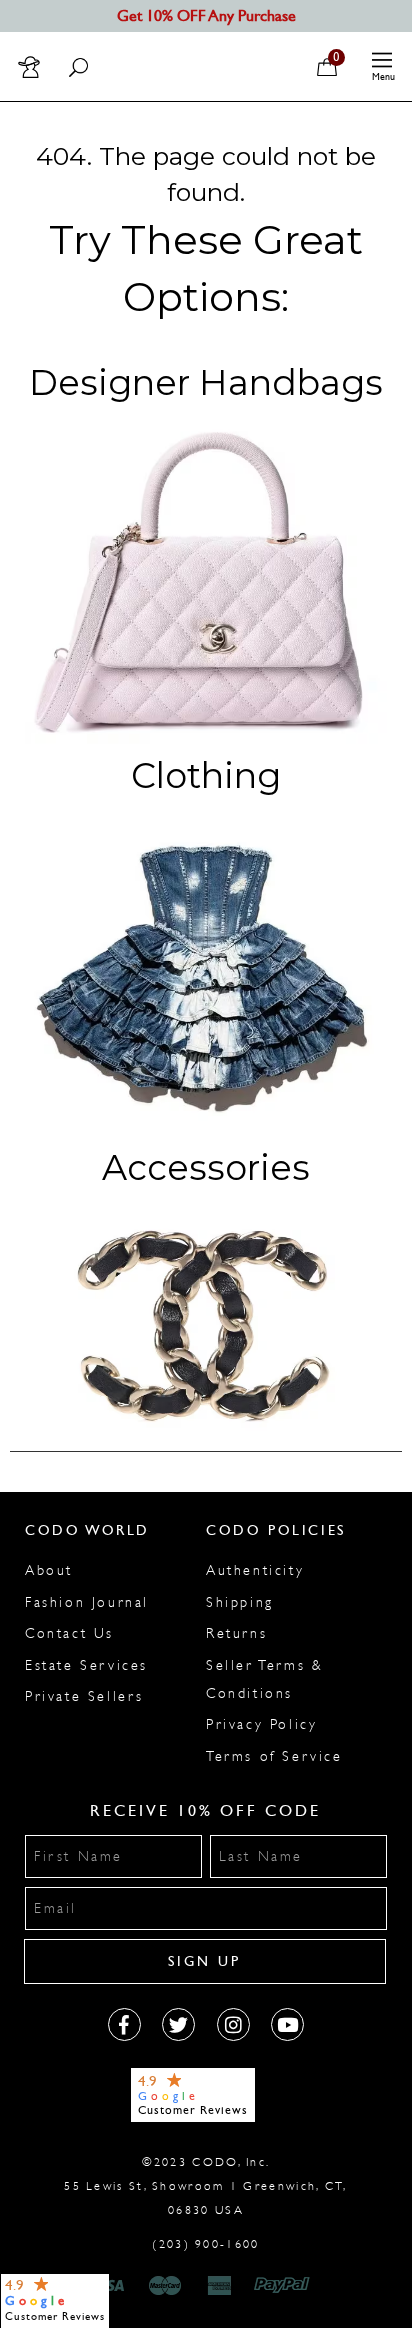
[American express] (221, 2286)
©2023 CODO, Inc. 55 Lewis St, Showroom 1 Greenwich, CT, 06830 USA (205, 2186)
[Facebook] (124, 2024)
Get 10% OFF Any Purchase (206, 15)
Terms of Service (274, 1756)
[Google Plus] (178, 2024)
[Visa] (110, 2286)
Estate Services (86, 1665)
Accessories (206, 1167)
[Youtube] (287, 2024)
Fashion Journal (87, 1602)
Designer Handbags (206, 382)
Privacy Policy (261, 1724)
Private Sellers (84, 1696)
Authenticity (255, 1570)
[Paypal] (285, 2286)
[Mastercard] (165, 2286)
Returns (236, 1633)
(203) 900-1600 (205, 2244)
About (49, 1570)
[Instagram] (233, 2024)
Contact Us (69, 1633)
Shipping (240, 1602)
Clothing (206, 775)
